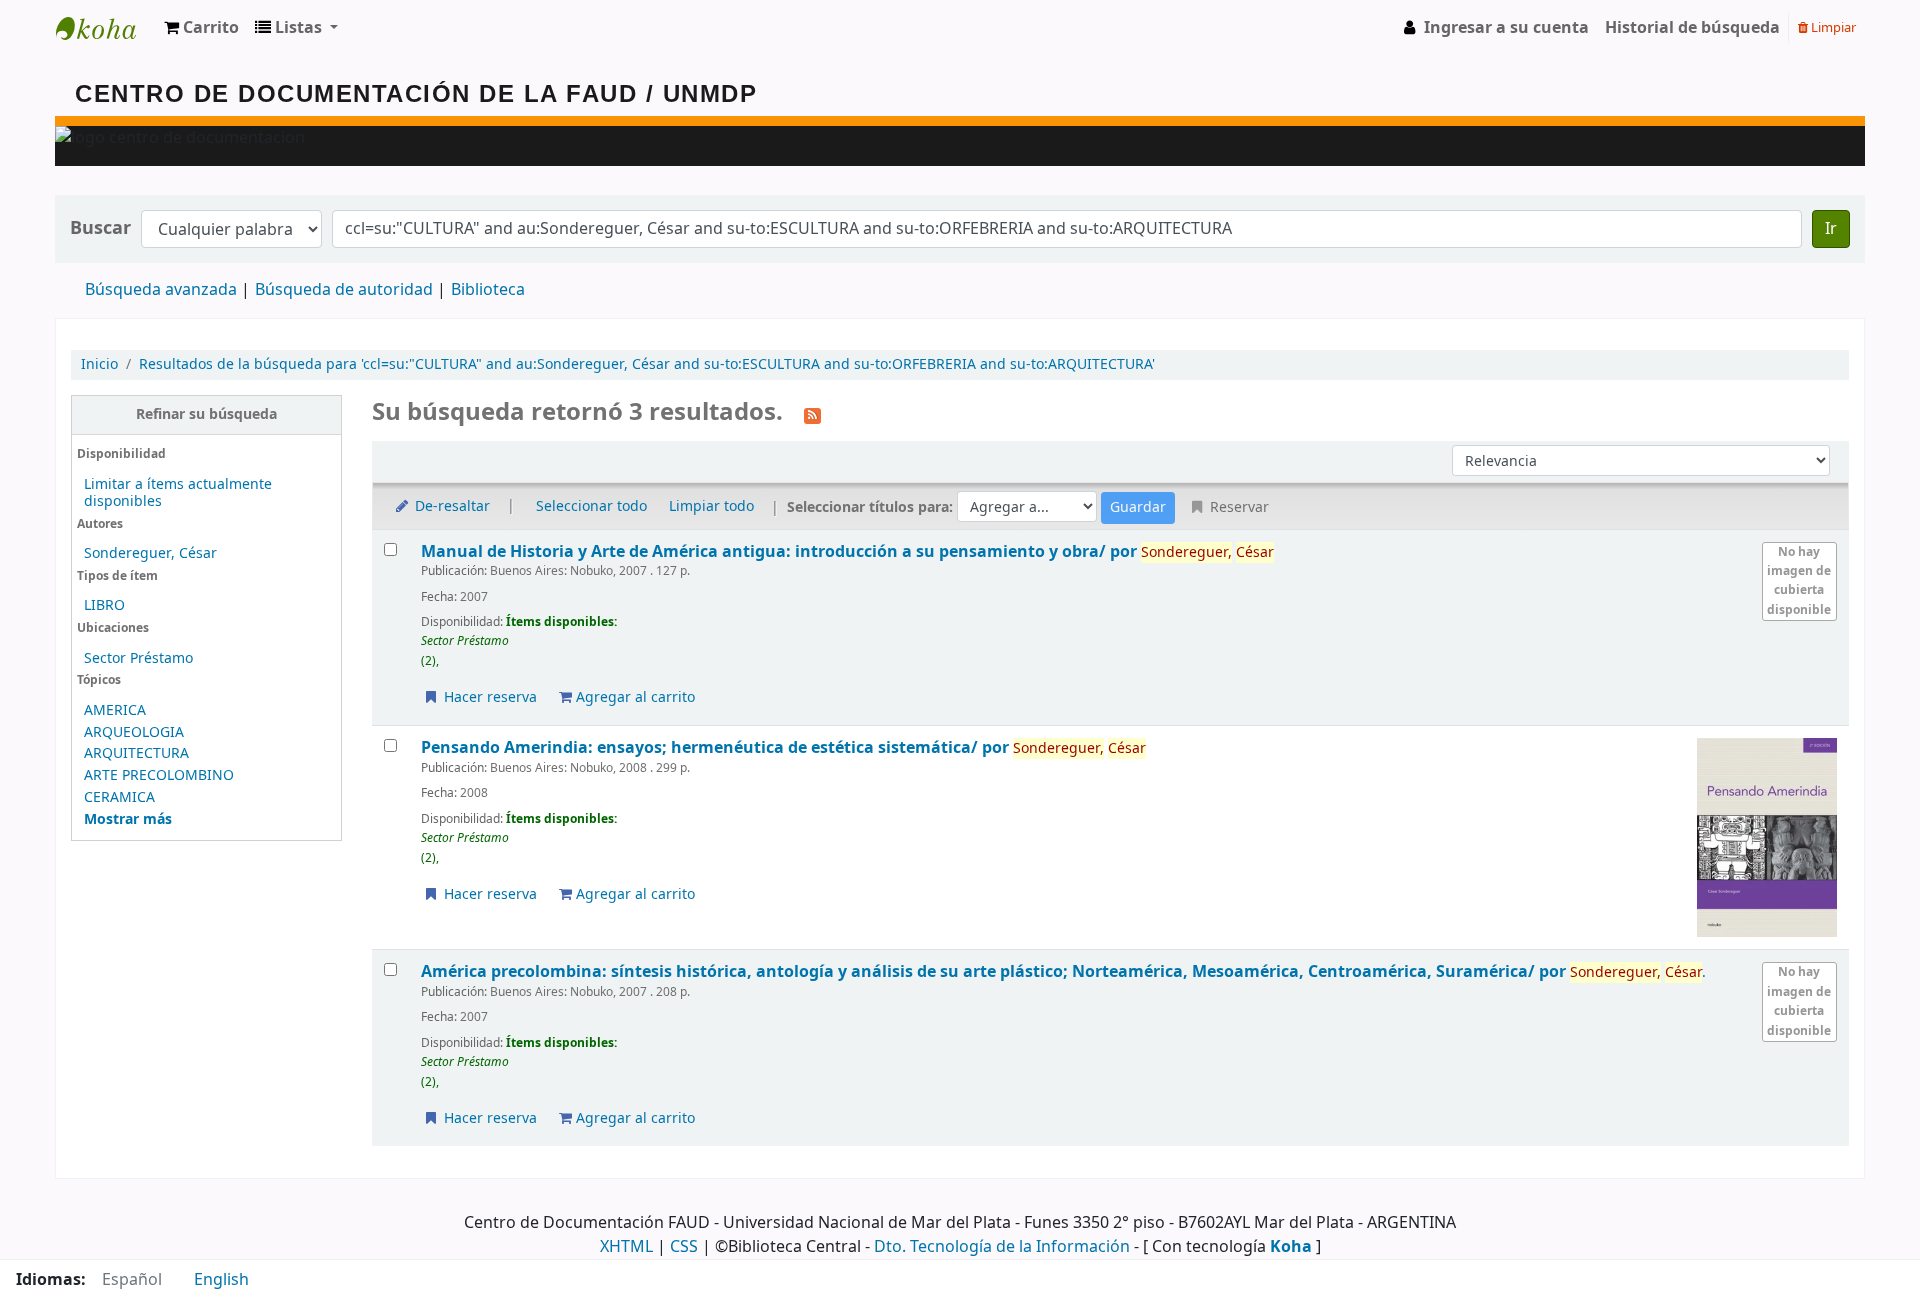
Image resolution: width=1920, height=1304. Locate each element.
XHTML (626, 1247)
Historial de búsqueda (1692, 28)
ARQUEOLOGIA (134, 732)
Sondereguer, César (150, 553)
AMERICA (115, 710)
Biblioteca (488, 290)
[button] (201, 28)
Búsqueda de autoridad (344, 290)
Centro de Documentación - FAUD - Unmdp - (106, 28)
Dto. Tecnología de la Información (1002, 1247)
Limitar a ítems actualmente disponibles (178, 493)
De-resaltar (450, 506)
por (781, 551)
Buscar (100, 228)
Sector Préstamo (138, 658)
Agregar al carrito (633, 697)
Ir (1831, 229)
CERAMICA (119, 797)
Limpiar (1832, 27)
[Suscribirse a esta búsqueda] (812, 414)
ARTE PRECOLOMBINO (159, 775)
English (221, 1280)
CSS (684, 1247)
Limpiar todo (711, 506)
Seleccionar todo (591, 506)
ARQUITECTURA (136, 753)
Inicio (99, 364)
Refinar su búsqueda (206, 414)
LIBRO (104, 605)
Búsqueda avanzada (161, 290)
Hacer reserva (488, 697)
